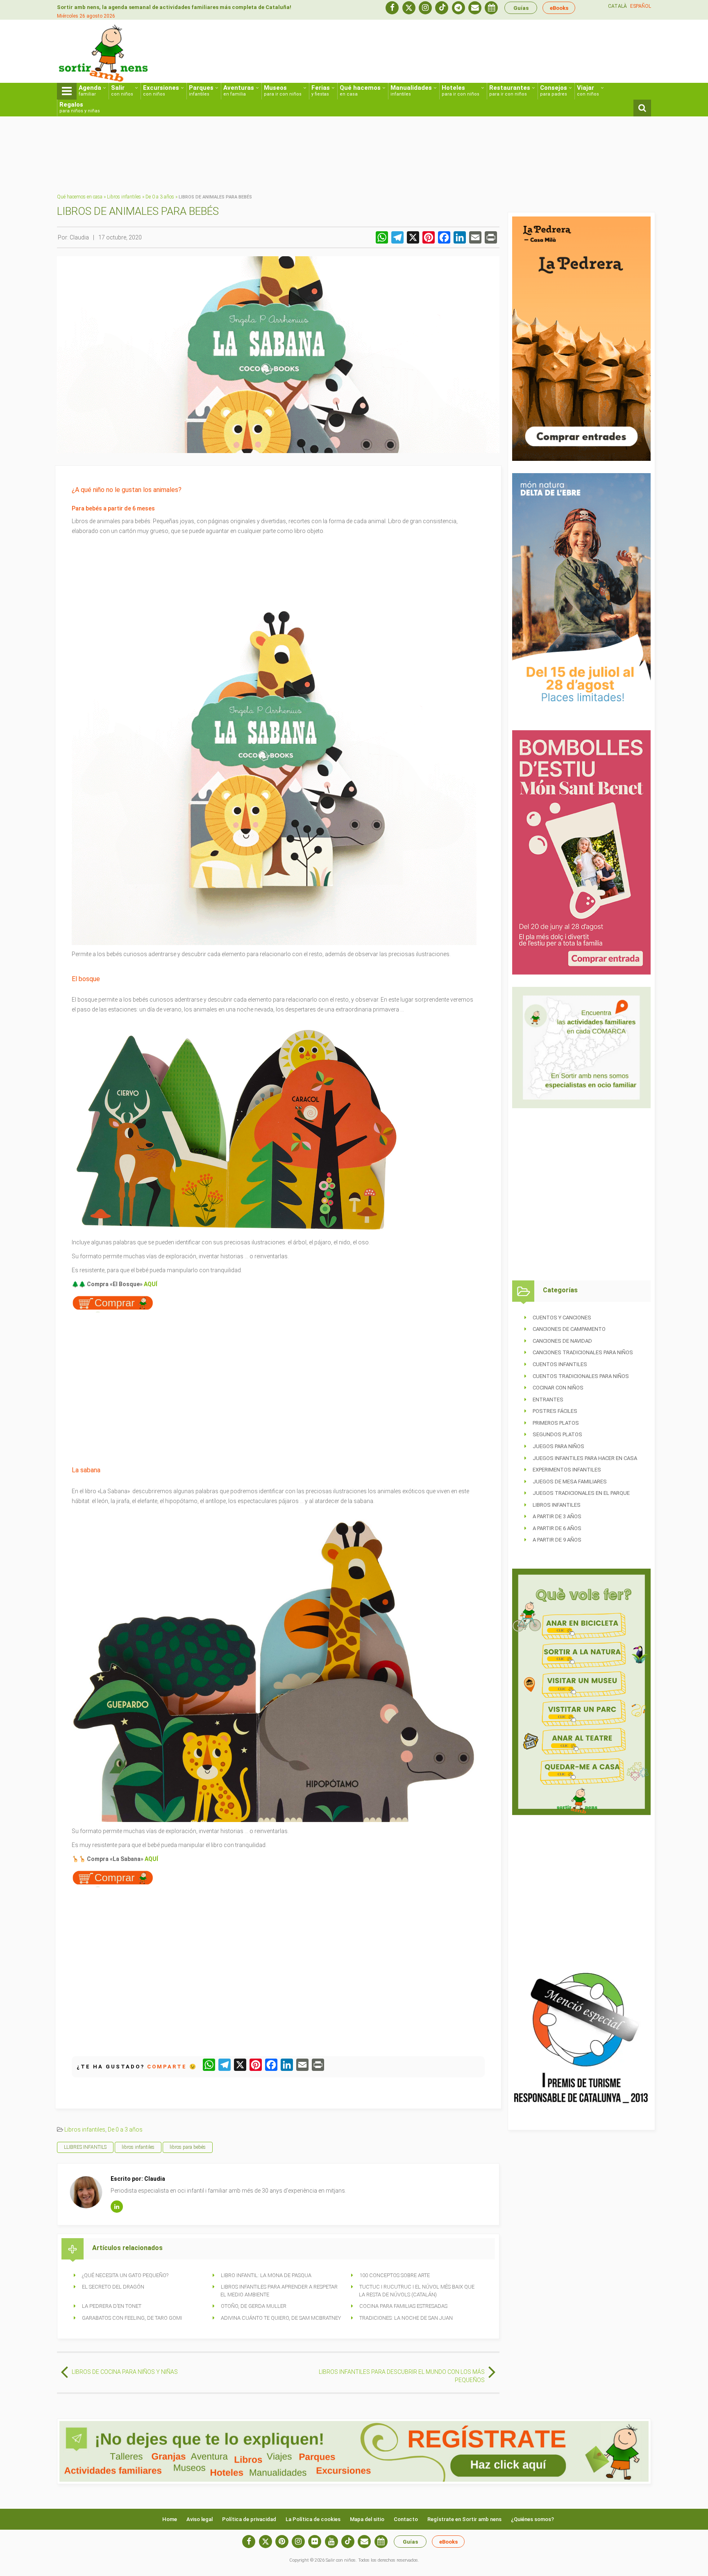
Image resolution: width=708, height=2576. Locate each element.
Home (170, 2519)
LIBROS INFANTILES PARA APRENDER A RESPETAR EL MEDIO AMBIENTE (279, 2291)
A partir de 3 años (557, 1516)
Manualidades (411, 90)
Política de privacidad (249, 2519)
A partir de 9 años (557, 1540)
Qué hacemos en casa (80, 197)
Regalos (80, 107)
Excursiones (161, 90)
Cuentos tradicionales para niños (581, 1376)
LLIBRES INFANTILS (85, 2147)
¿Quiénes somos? (532, 2519)
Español (641, 6)
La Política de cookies (313, 2519)
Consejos (554, 90)
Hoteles (461, 90)
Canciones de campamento (569, 1329)
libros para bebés (188, 2147)
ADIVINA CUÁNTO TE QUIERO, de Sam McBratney (281, 2318)
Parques (201, 90)
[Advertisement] (502, 52)
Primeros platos (556, 1423)
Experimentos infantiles (567, 1470)
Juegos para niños (558, 1446)
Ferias (321, 90)
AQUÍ (151, 1284)
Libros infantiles (124, 197)
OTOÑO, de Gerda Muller (254, 2306)
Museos (283, 90)
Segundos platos (557, 1434)
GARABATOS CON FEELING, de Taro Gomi (132, 2318)
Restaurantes (510, 90)
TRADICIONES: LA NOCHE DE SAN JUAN (406, 2318)
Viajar (588, 90)
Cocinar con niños (558, 1388)
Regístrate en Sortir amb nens (464, 2519)
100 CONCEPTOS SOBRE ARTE (395, 2275)
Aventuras (239, 90)
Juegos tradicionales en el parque (581, 1493)
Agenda (90, 90)
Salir (122, 90)
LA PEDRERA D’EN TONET (112, 2306)
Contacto (406, 2519)
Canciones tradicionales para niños (583, 1352)
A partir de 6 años (557, 1528)
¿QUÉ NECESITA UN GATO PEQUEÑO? (125, 2275)
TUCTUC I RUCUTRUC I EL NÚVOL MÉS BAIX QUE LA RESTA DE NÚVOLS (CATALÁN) (417, 2291)
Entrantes (548, 1400)
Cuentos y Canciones (562, 1318)
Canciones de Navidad (562, 1341)
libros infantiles (138, 2147)
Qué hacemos (360, 90)
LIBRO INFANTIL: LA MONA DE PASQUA (266, 2275)
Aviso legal (200, 2519)
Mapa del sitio (367, 2519)
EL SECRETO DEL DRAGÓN (113, 2287)
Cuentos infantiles (560, 1364)
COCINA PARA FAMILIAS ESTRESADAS (403, 2306)
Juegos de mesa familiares (570, 1482)
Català (617, 6)
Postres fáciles (555, 1411)
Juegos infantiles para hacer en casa (585, 1458)
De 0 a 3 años (160, 197)
